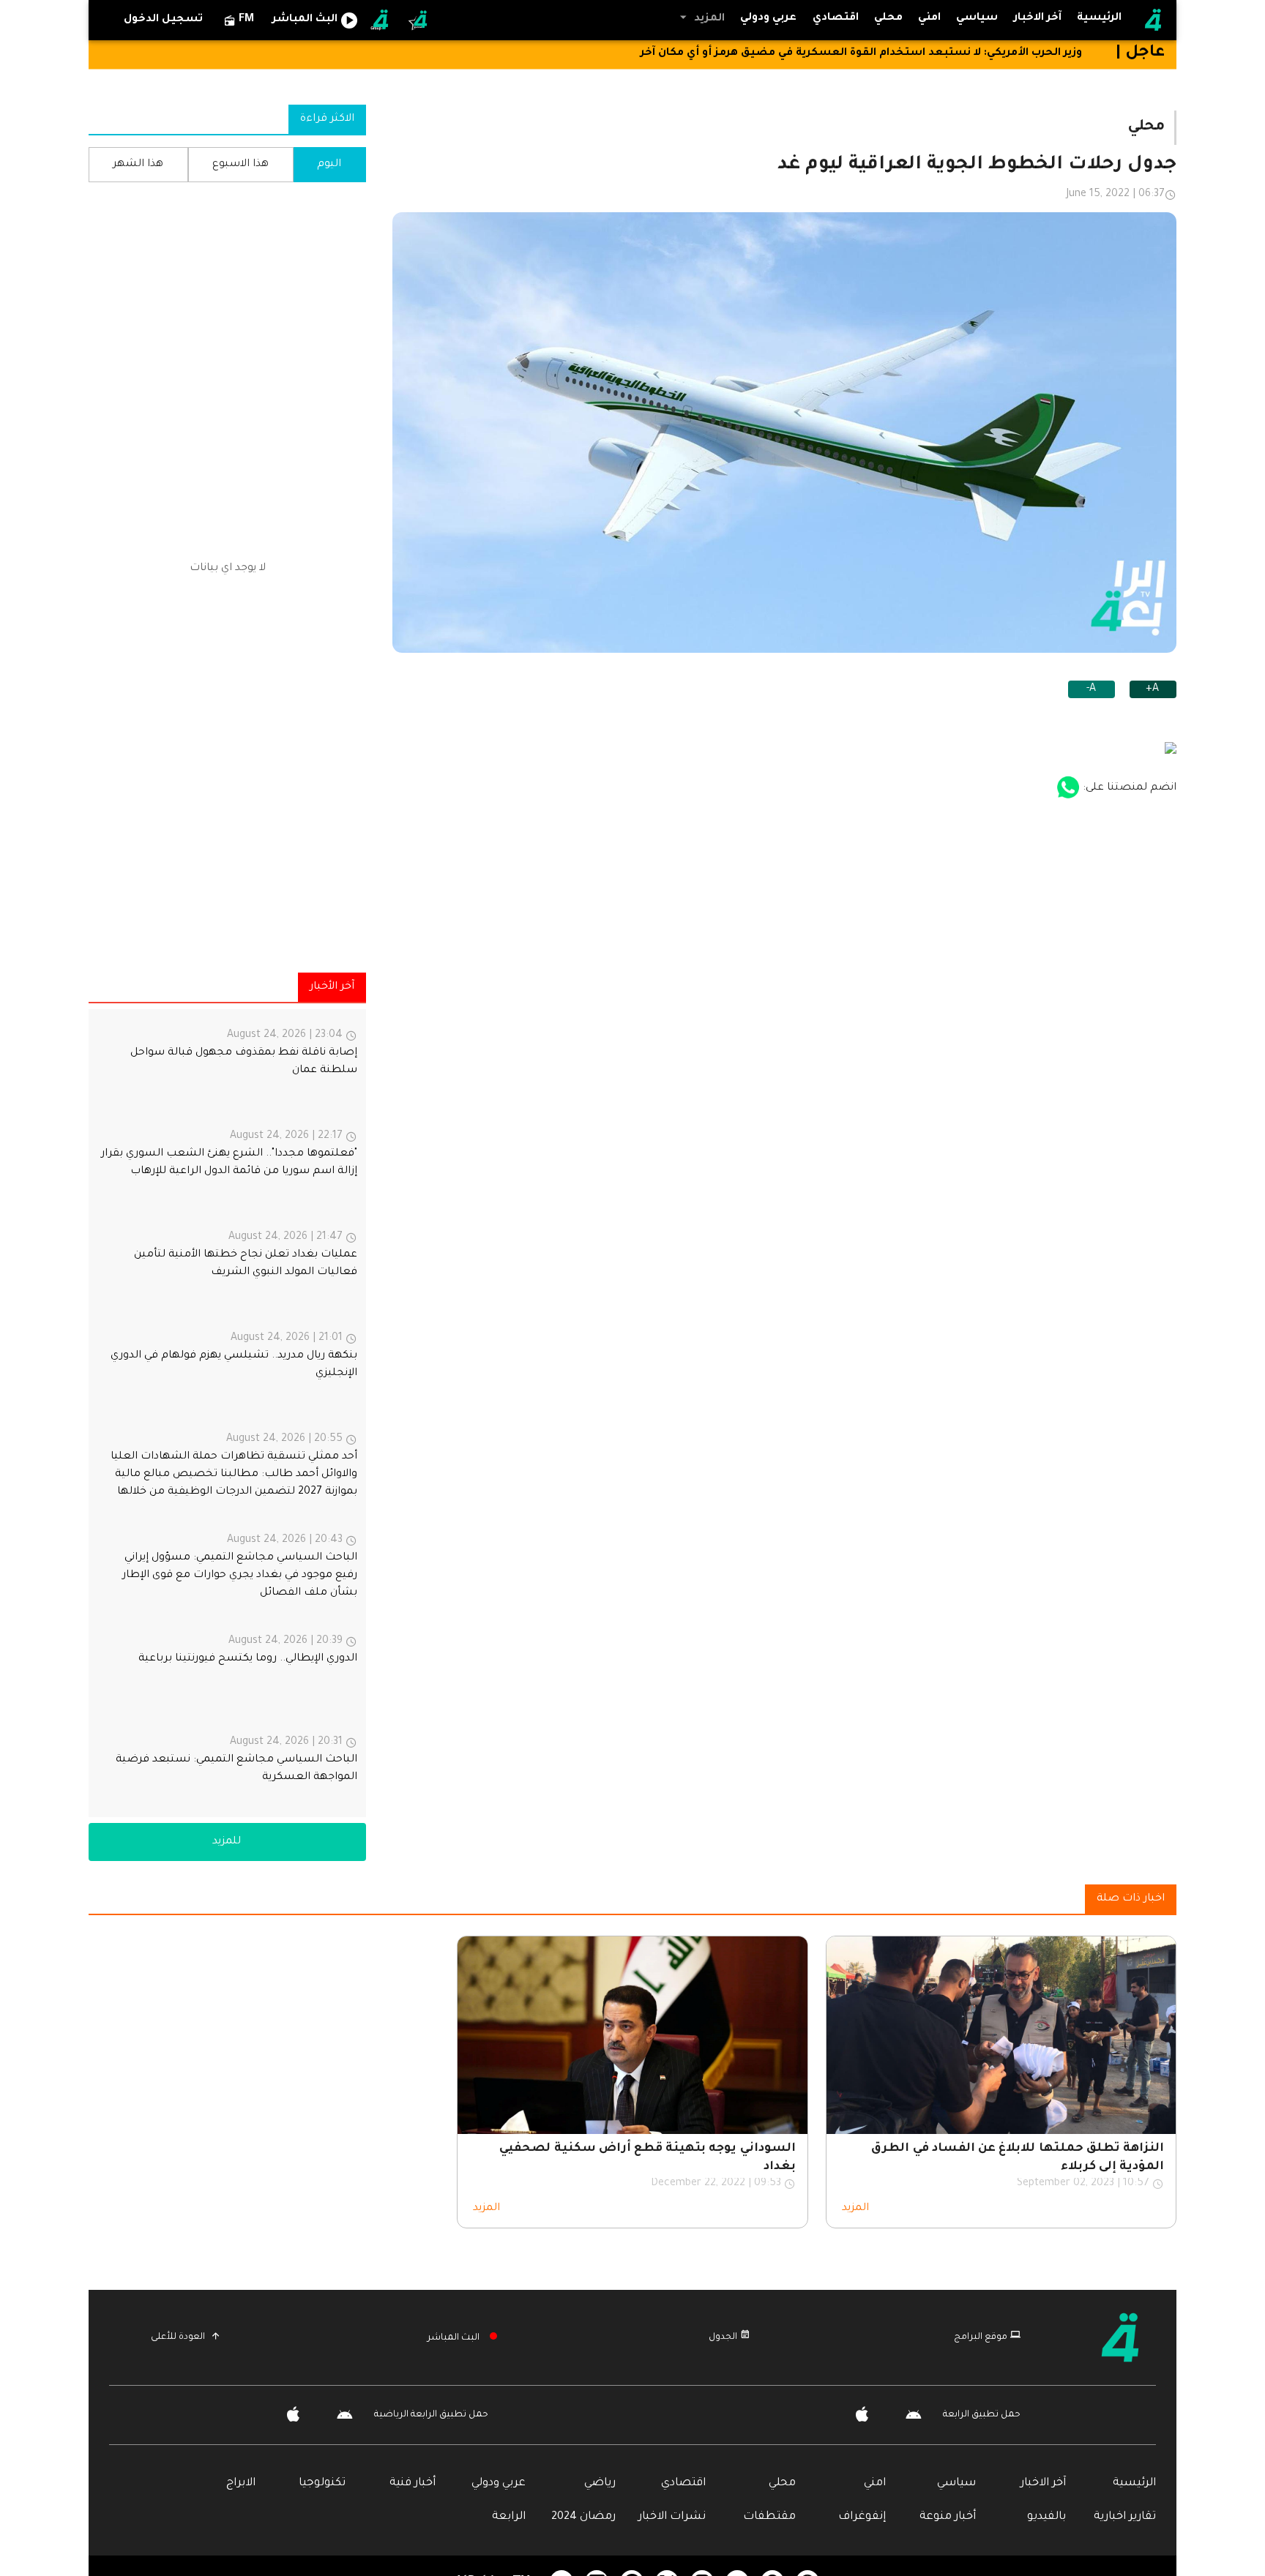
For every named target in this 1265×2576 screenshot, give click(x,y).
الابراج (241, 2483)
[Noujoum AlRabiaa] (419, 20)
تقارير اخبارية (1125, 2517)
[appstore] (1068, 788)
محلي (782, 2483)
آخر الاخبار (1043, 2483)
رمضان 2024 (583, 2517)
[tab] (977, 19)
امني (875, 2483)
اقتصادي (683, 2483)
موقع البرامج (981, 2337)
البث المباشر (454, 2338)
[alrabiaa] (1120, 2337)
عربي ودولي (499, 2483)
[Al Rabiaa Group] (381, 20)
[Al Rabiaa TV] (1153, 20)
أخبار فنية (413, 2483)
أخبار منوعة (948, 2517)
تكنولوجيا (322, 2483)
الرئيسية (1134, 2483)
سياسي (956, 2483)
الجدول (723, 2337)
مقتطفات (769, 2517)
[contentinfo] (228, 1413)
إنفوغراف (862, 2517)
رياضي (600, 2483)
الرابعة (509, 2517)
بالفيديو (1046, 2517)
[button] (701, 18)
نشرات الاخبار (672, 2517)
